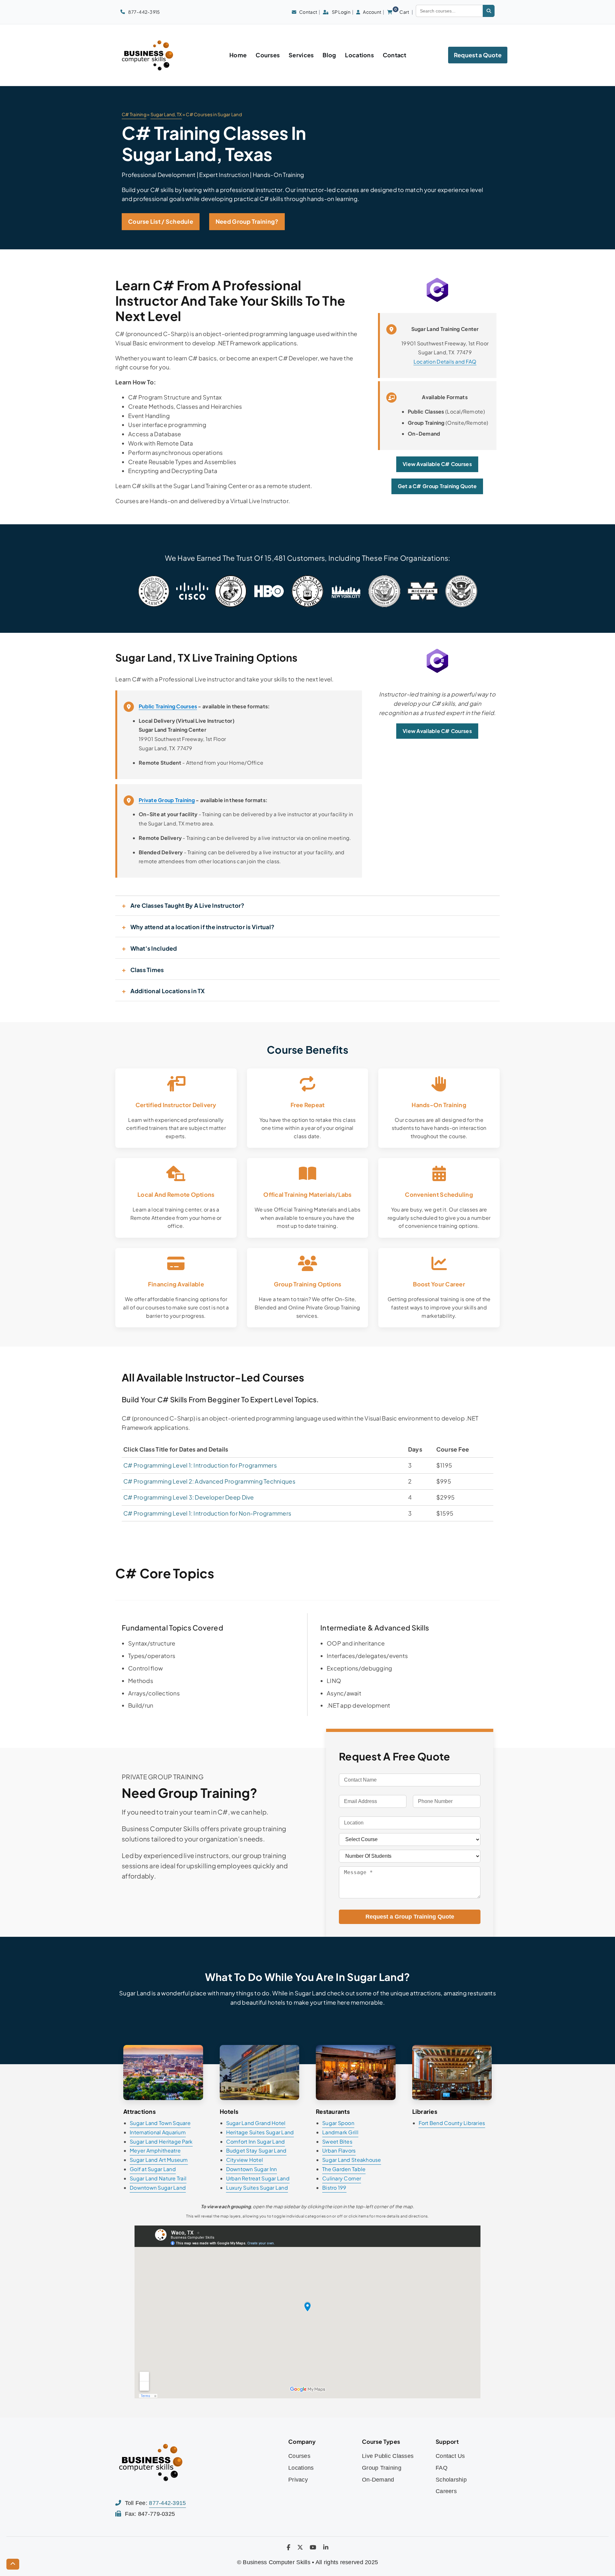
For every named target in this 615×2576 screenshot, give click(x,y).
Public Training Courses (168, 706)
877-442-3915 (144, 12)
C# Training (134, 114)
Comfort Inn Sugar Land (256, 2141)
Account (372, 12)
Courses (268, 55)
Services (301, 55)
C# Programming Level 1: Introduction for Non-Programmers (207, 1513)
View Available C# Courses (437, 464)
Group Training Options (308, 1284)
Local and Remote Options (176, 1194)
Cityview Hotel (245, 2160)
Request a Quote (478, 55)
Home (238, 55)
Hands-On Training (439, 1105)
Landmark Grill (340, 2132)
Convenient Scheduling (439, 1194)
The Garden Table (344, 2169)
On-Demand (378, 2480)
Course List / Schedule (161, 221)
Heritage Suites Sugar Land (260, 2132)
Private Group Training (167, 800)
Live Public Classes (388, 2456)
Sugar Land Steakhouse (352, 2160)
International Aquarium (158, 2132)
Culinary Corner (342, 2178)
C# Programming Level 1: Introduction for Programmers (200, 1465)
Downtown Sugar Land (158, 2188)
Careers (446, 2491)
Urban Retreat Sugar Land (258, 2178)
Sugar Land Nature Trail (158, 2178)
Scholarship (451, 2480)
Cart (402, 12)
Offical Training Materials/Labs (307, 1194)
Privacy (298, 2480)
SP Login (341, 12)
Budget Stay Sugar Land (256, 2150)
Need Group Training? (247, 221)
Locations (359, 55)
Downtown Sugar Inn (252, 2169)
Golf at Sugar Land (153, 2169)
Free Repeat (308, 1105)
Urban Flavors (339, 2150)
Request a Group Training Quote (410, 1917)
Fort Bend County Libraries (452, 2123)
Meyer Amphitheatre (155, 2150)
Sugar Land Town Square (160, 2123)
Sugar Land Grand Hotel (256, 2123)
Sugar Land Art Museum (159, 2160)
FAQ (442, 2468)
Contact (308, 12)
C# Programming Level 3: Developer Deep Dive (189, 1497)
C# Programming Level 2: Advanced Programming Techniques (209, 1481)
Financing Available (176, 1284)
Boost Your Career (439, 1284)
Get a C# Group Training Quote (437, 486)
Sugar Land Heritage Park (161, 2141)
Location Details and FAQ (445, 362)
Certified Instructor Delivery (176, 1105)
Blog (329, 55)
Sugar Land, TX (166, 114)
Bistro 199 (334, 2188)
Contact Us (450, 2456)
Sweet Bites (337, 2141)
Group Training (382, 2468)
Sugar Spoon (338, 2123)
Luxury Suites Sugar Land (257, 2188)
